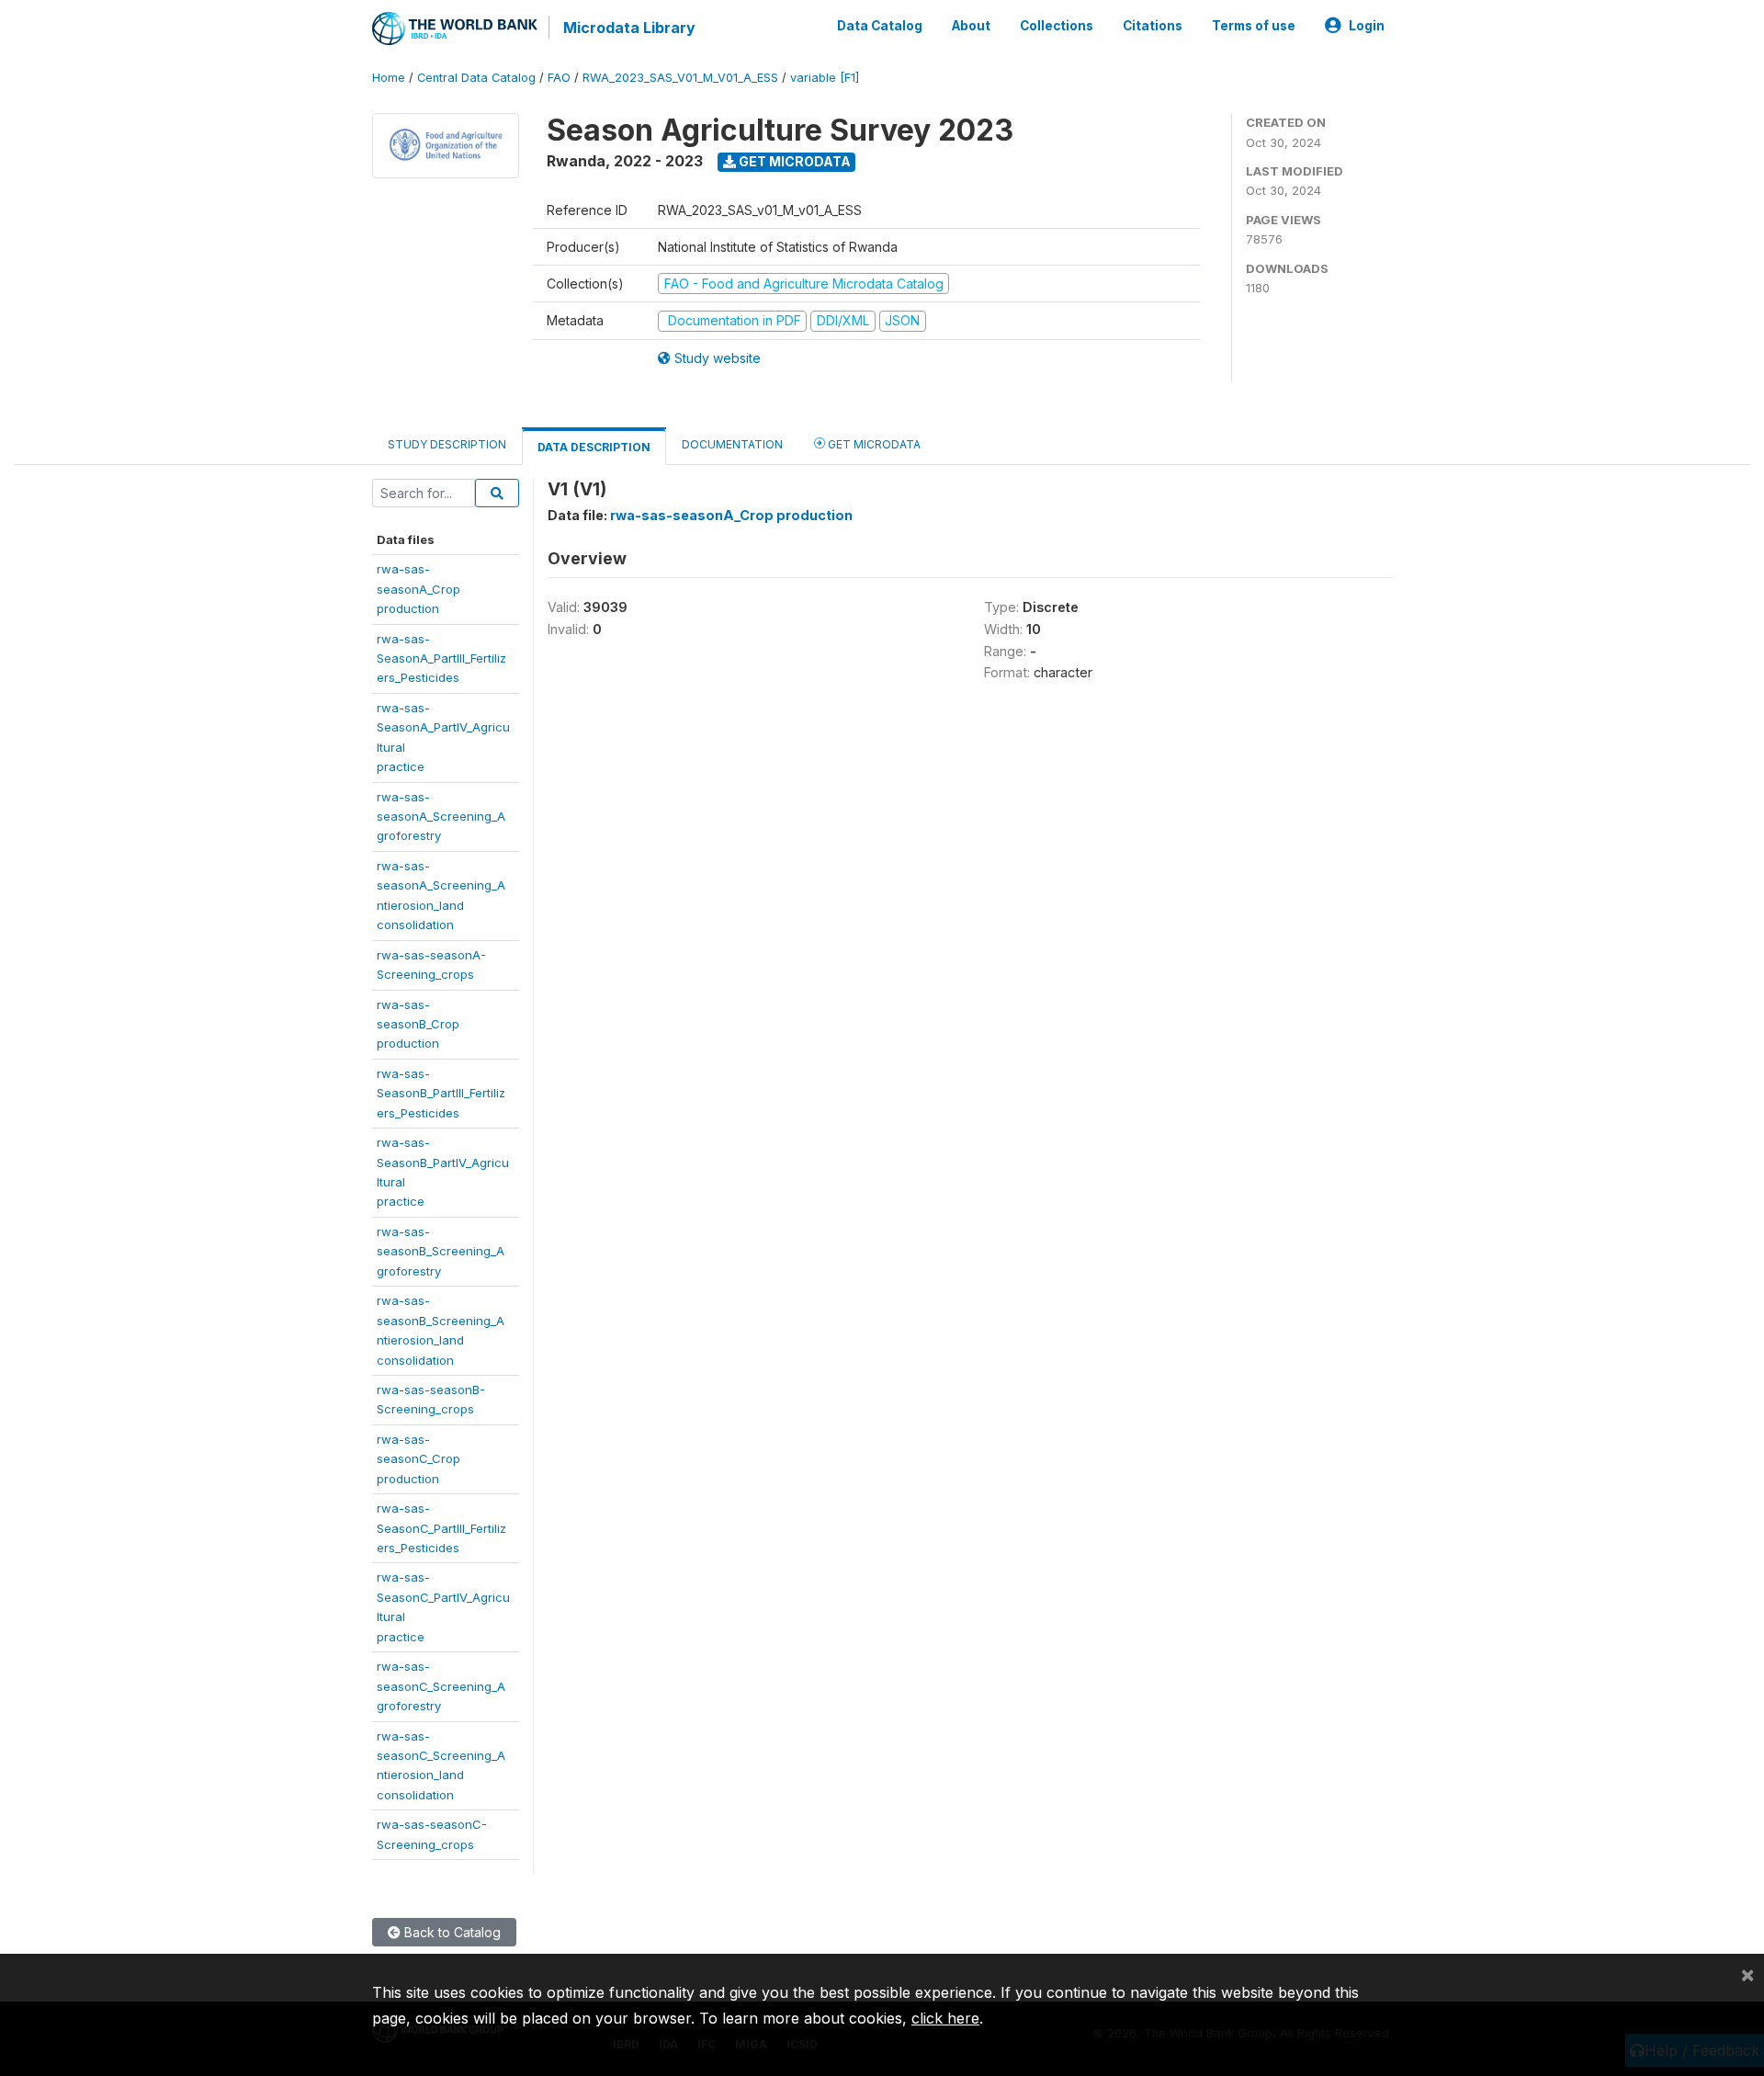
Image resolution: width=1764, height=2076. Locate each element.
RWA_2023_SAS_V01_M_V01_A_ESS (680, 78)
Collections (1057, 26)
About (971, 26)
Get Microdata (793, 161)
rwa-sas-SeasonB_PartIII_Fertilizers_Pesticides (441, 1093)
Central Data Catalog (476, 78)
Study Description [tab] (447, 444)
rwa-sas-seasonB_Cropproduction (418, 1024)
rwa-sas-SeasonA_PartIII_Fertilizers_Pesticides (441, 658)
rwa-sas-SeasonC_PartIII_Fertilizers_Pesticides (441, 1528)
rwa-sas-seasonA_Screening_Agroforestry (441, 817)
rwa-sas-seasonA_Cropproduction (418, 589)
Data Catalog (880, 26)
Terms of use (1254, 26)
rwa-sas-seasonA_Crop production (731, 515)
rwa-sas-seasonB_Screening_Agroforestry (441, 1251)
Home (389, 78)
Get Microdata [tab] (873, 444)
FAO (559, 78)
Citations (1153, 26)
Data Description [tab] (594, 447)
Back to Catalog (451, 1932)
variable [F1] (825, 78)
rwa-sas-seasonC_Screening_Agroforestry (441, 1686)
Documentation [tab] (732, 444)
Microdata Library (629, 28)
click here (945, 2018)
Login (1367, 26)
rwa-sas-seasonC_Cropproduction (418, 1459)
